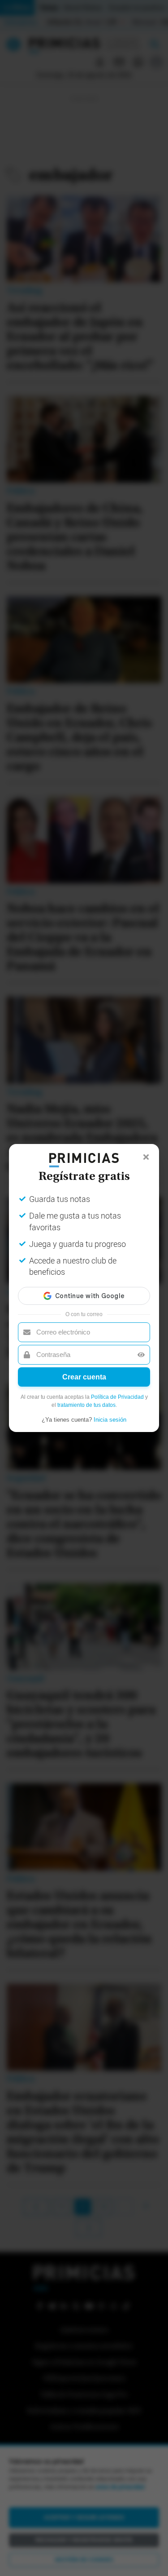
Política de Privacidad (117, 1397)
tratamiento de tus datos (86, 1405)
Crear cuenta (84, 1377)
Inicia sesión (110, 1420)
